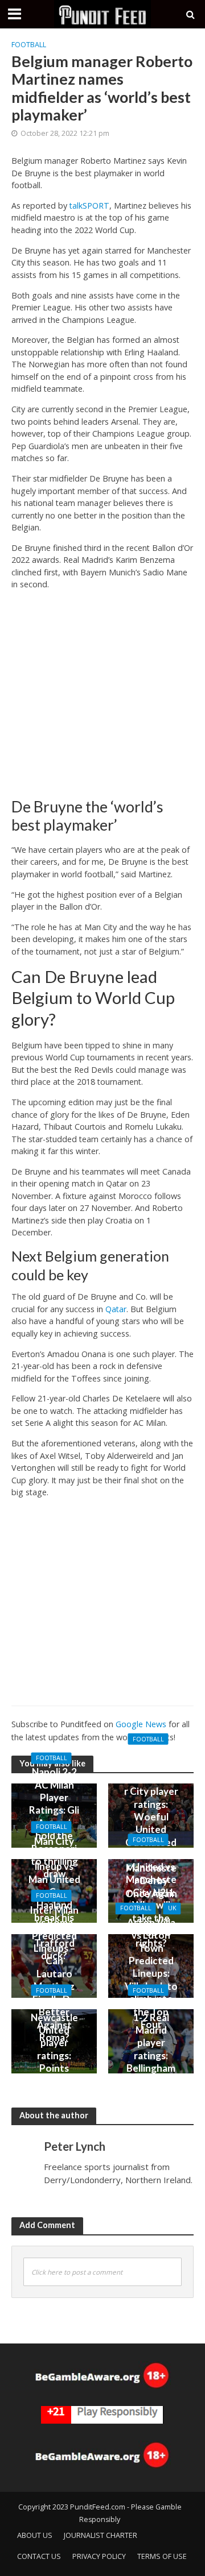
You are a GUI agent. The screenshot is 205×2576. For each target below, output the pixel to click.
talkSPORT (89, 206)
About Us (35, 2535)
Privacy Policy (99, 2556)
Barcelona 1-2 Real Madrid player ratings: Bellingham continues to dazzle (151, 2049)
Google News (141, 1724)
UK (172, 1909)
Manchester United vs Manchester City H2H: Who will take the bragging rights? (151, 1898)
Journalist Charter (101, 2535)
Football (29, 45)
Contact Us (39, 2556)
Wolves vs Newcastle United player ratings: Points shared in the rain (54, 2049)
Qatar (116, 1309)
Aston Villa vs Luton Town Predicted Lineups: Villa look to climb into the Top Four (151, 1973)
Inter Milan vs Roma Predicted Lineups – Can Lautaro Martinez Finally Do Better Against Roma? (54, 1974)
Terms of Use (162, 2556)
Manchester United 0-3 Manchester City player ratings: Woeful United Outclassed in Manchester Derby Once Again (151, 1823)
